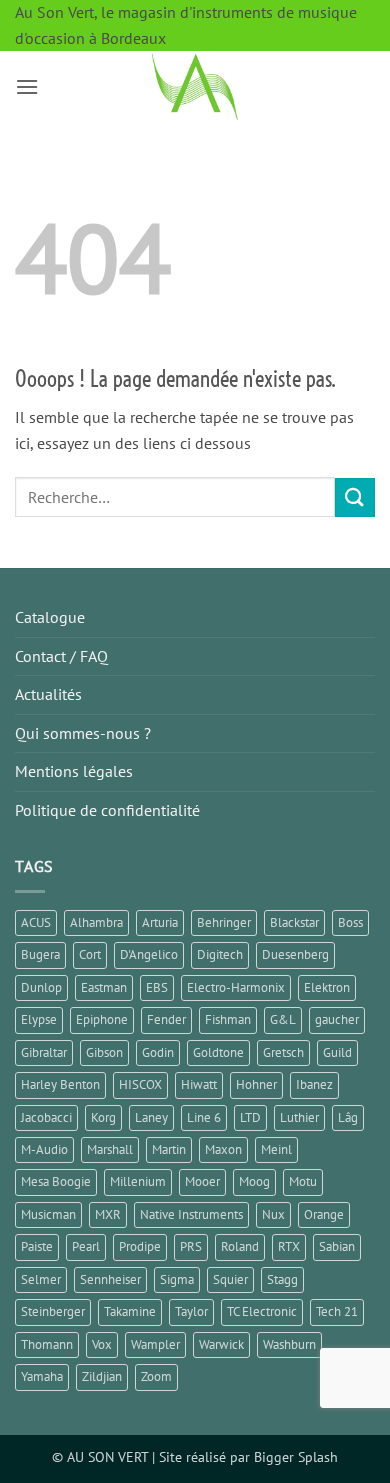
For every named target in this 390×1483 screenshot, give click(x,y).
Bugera (40, 954)
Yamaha (42, 1376)
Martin (169, 1149)
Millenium (138, 1181)
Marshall (110, 1149)
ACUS (36, 922)
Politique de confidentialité (107, 810)
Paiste (37, 1246)
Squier (230, 1279)
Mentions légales (74, 771)
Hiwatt (199, 1084)
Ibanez (314, 1084)
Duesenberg (295, 954)
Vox (102, 1344)
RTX (289, 1246)
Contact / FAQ (61, 656)
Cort (90, 954)
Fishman (228, 1019)
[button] (27, 86)
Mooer (202, 1181)
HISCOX (140, 1084)
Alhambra (96, 922)
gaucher (337, 1019)
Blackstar (294, 922)
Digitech (220, 954)
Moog (254, 1181)
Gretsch (283, 1052)
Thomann (47, 1344)
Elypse (39, 1019)
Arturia (160, 922)
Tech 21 (337, 1311)
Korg (103, 1117)
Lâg (348, 1117)
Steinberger (53, 1311)
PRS (191, 1246)
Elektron (327, 987)
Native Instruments (191, 1214)
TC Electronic (262, 1311)
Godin (158, 1052)
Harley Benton (60, 1084)
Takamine (130, 1311)
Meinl (276, 1149)
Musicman (48, 1214)
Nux (273, 1214)
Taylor (191, 1311)
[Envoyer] (355, 497)
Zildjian (102, 1376)
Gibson (104, 1052)
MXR (108, 1214)
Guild (337, 1052)
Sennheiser (110, 1279)
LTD (250, 1117)
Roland (240, 1246)
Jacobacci (46, 1117)
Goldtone (218, 1052)
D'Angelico (149, 954)
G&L (283, 1019)
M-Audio (44, 1149)
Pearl (86, 1246)
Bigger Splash (296, 1456)
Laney (151, 1117)
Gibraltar (44, 1052)
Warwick (221, 1344)
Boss (350, 922)
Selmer (41, 1279)
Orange (324, 1214)
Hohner (256, 1084)
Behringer (224, 922)
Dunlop (41, 987)
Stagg (282, 1279)
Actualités (48, 694)
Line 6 (204, 1117)
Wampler (155, 1344)
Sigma (177, 1279)
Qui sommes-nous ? (83, 733)
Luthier (299, 1117)
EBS (157, 987)
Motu (303, 1181)
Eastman (104, 987)
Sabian (337, 1246)
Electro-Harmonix (236, 987)
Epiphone (102, 1019)
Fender (166, 1019)
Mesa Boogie (56, 1181)
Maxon (223, 1149)
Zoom (156, 1376)
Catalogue (50, 617)
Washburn (289, 1344)
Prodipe (140, 1246)
